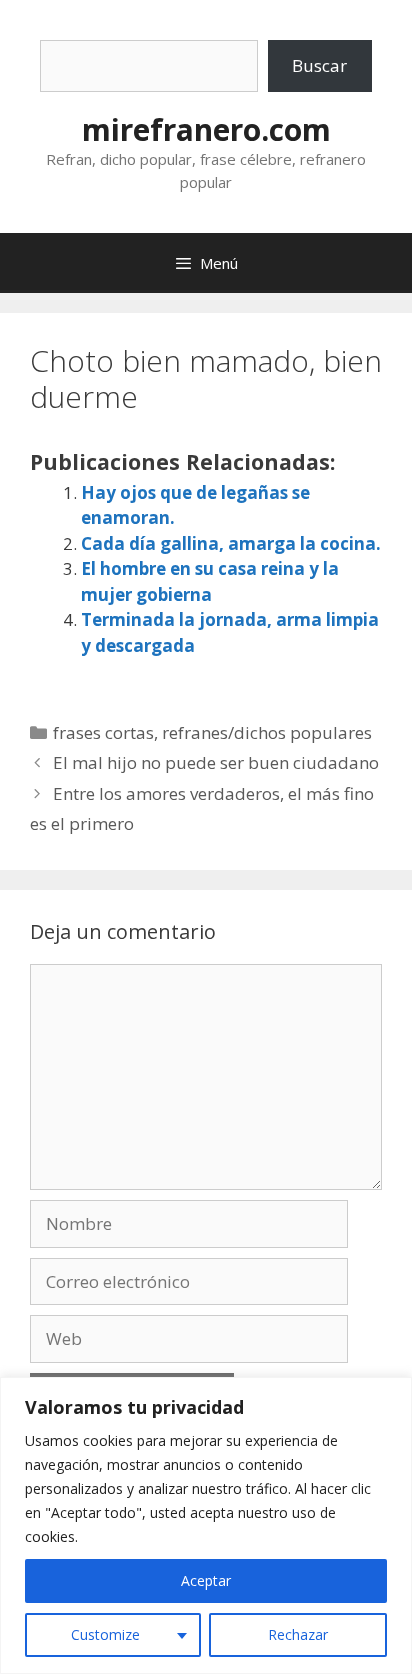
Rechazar (298, 1634)
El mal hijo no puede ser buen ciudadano (216, 762)
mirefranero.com (206, 129)
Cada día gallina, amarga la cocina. (231, 543)
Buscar (319, 65)
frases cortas (103, 732)
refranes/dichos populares (267, 732)
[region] (206, 1525)
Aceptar (206, 1580)
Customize (105, 1634)
